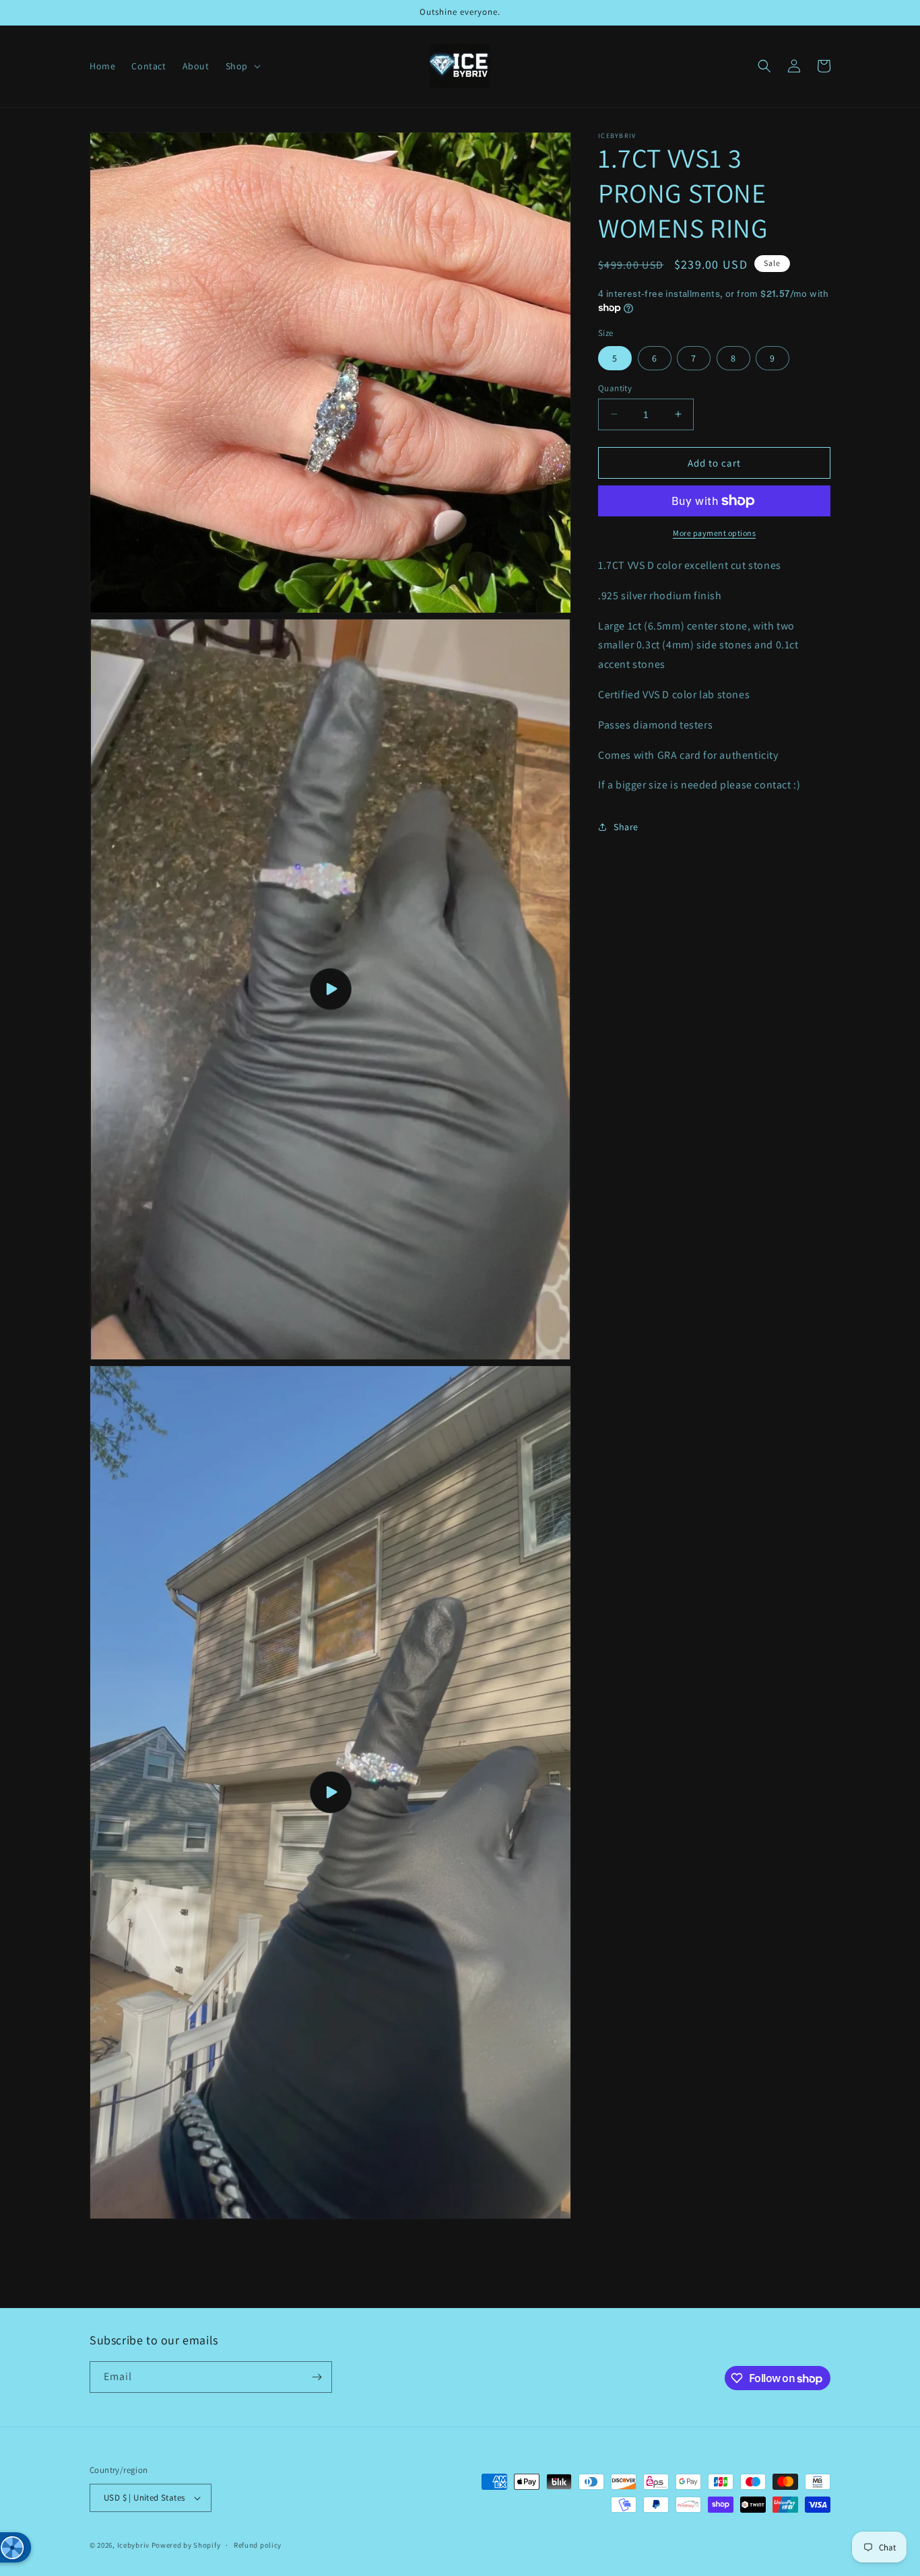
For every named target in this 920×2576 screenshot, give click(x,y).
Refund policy (258, 2545)
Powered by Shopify (186, 2545)
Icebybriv (134, 2545)
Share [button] (626, 826)
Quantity (615, 387)
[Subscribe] (317, 2377)
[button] (242, 66)
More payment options (714, 533)
